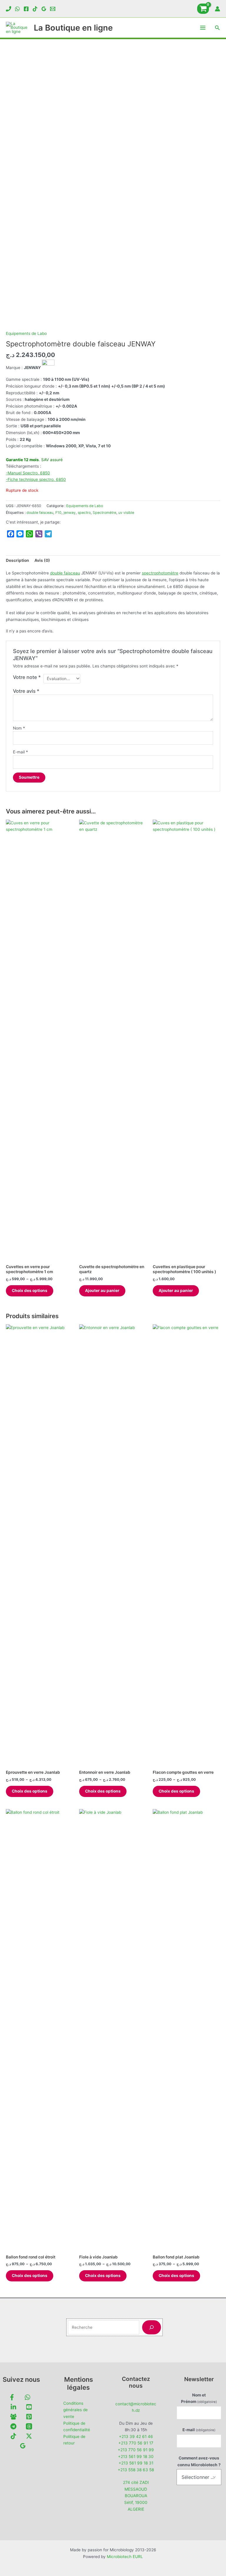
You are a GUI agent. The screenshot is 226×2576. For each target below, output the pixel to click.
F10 (58, 513)
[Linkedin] (13, 2407)
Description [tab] (18, 560)
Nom (19, 728)
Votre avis (26, 691)
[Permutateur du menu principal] (203, 28)
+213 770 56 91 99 (136, 2450)
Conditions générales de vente (75, 2410)
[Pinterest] (29, 2417)
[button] (217, 28)
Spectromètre (104, 513)
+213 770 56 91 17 (136, 2443)
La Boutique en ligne (73, 28)
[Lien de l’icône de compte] (217, 9)
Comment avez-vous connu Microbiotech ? (199, 2461)
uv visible (126, 513)
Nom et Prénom (199, 2398)
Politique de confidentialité (77, 2427)
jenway (70, 513)
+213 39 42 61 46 (136, 2437)
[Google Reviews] (44, 9)
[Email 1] (53, 9)
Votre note (27, 677)
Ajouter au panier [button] (102, 1291)
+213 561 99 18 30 (136, 2457)
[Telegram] (13, 2426)
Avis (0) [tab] (42, 560)
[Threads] (29, 2426)
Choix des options (30, 1291)
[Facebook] (26, 9)
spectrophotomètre (160, 573)
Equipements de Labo (26, 333)
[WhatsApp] (17, 9)
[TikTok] (35, 9)
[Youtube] (29, 2407)
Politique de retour (74, 2440)
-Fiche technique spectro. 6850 (36, 479)
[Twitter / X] (29, 2436)
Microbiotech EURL (125, 2557)
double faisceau (40, 513)
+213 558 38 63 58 (136, 2470)
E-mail (20, 752)
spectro (84, 513)
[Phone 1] (9, 9)
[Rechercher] (152, 2327)
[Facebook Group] (13, 2417)
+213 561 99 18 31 (136, 2463)
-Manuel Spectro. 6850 (28, 473)
